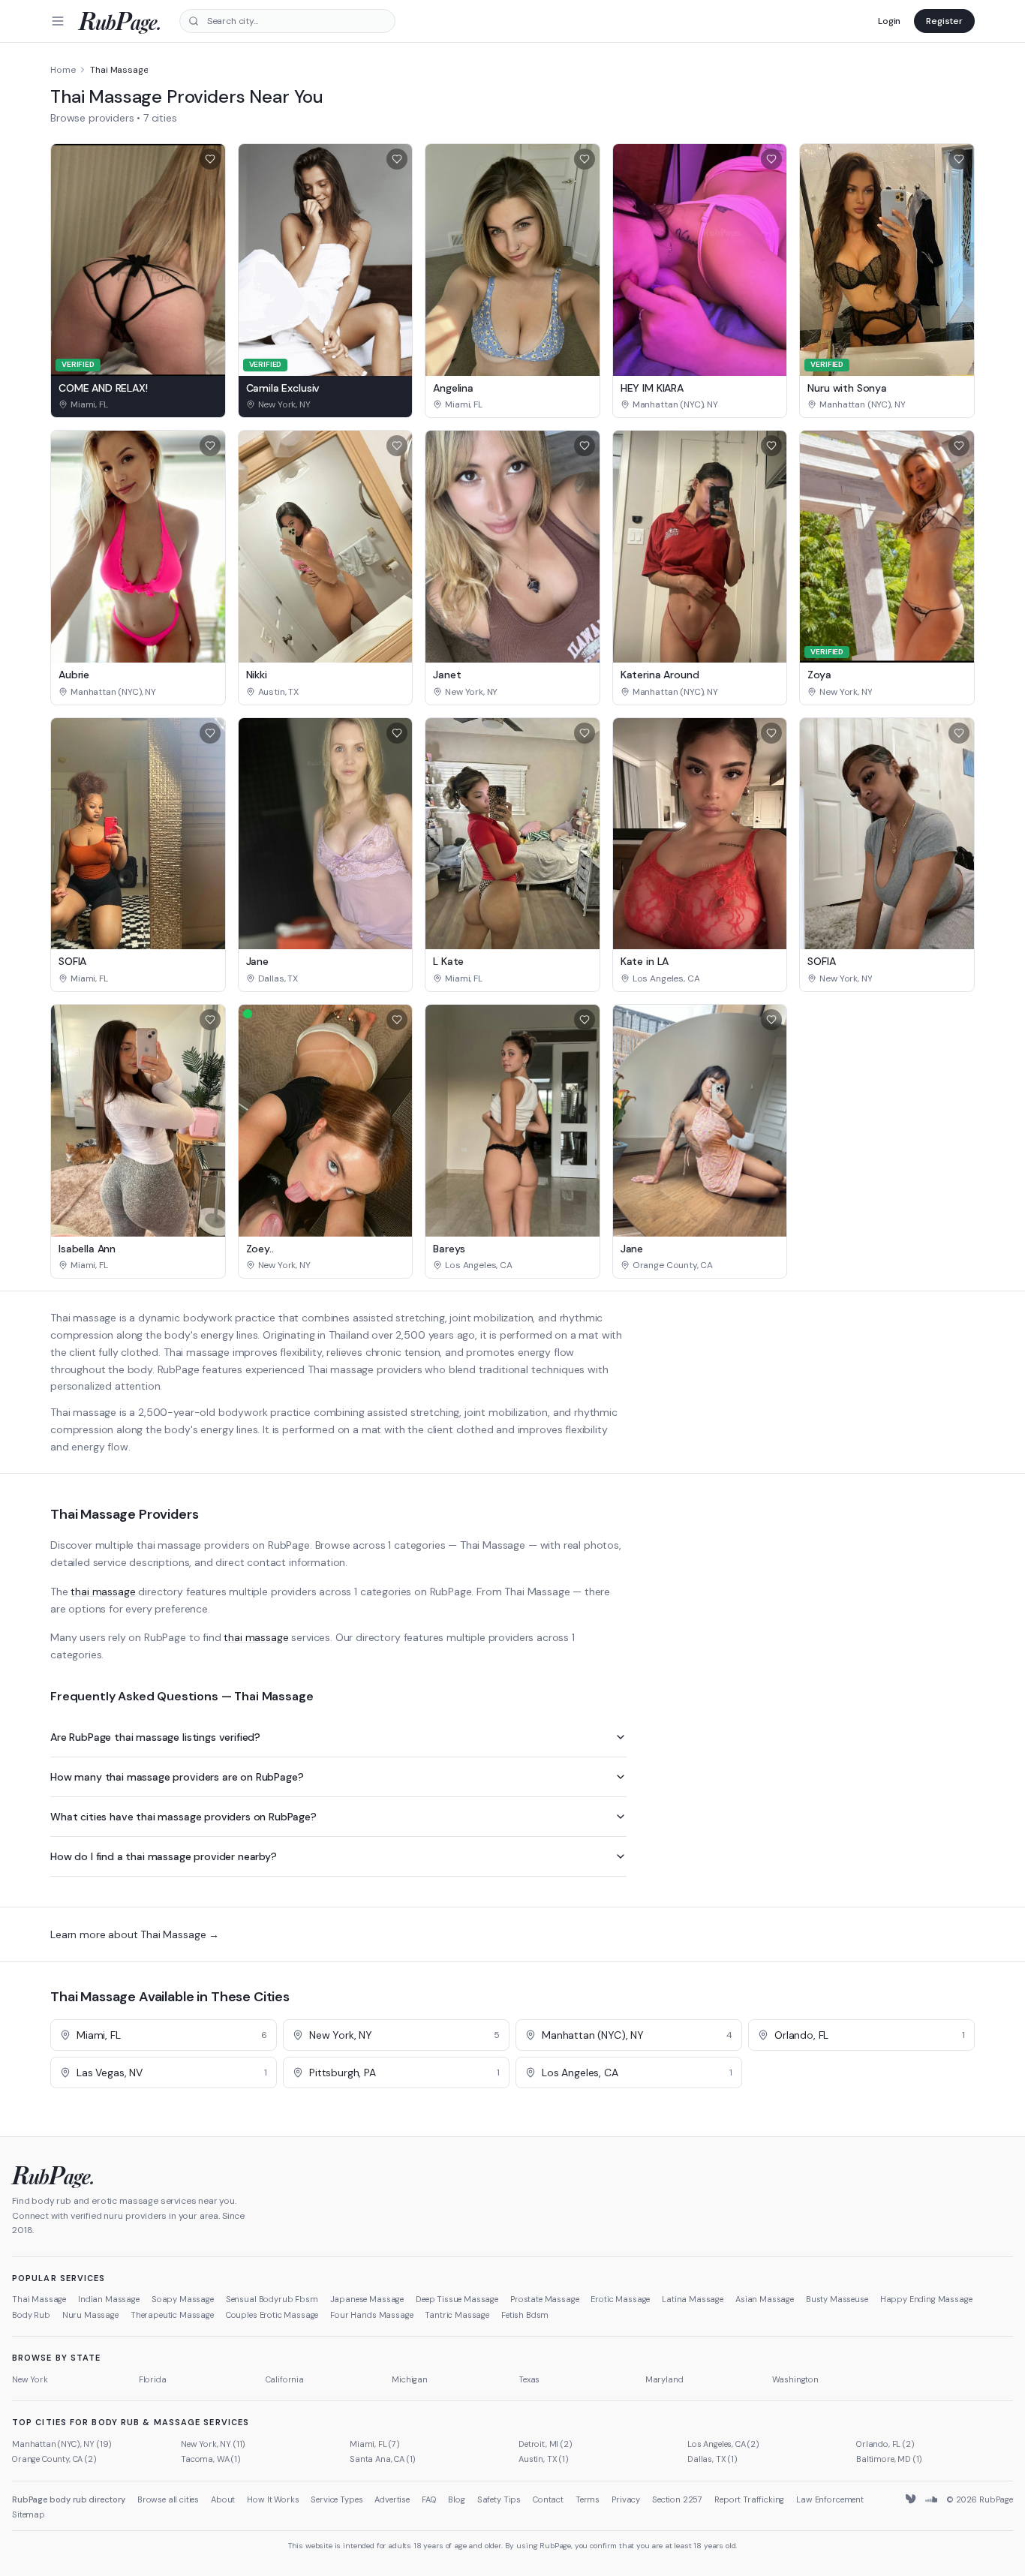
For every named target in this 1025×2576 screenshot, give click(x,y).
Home (63, 70)
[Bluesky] (912, 2499)
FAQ (429, 2499)
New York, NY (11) (213, 2444)
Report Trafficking (749, 2499)
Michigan (410, 2379)
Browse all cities (168, 2499)
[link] (138, 404)
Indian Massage (109, 2299)
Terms (588, 2499)
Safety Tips (499, 2499)
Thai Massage (39, 2299)
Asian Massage (765, 2299)
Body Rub (31, 2315)
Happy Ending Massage (926, 2299)
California (285, 2379)
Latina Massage (693, 2299)
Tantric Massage (457, 2315)
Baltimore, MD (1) (889, 2459)
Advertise (392, 2499)
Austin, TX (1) (544, 2459)
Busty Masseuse (837, 2299)
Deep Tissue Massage (457, 2299)
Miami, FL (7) (375, 2444)
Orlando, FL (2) (885, 2444)
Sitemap (29, 2514)
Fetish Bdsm (525, 2315)
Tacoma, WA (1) (211, 2459)
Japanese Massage (367, 2299)
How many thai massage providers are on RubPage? (177, 1777)
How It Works (273, 2499)
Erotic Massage (620, 2299)
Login (889, 21)
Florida (153, 2379)
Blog (456, 2499)
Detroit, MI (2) (546, 2444)
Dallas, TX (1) (712, 2459)
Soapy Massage (183, 2299)
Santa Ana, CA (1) (383, 2459)
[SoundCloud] (931, 2499)
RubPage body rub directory (69, 2499)
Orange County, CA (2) (54, 2459)
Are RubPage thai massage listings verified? (155, 1737)
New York (30, 2379)
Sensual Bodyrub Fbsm (272, 2299)
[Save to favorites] (210, 159)
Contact (548, 2499)
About (223, 2499)
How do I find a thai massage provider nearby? (164, 1856)
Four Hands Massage (371, 2315)
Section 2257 (677, 2499)
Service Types (337, 2499)
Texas (529, 2379)
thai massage (103, 1592)
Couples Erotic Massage (272, 2315)
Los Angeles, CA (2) (723, 2444)
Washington (795, 2379)
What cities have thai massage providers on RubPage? (183, 1817)
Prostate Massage (544, 2299)
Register (944, 21)
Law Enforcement (830, 2499)
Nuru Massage (90, 2315)
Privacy (626, 2499)
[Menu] (58, 21)
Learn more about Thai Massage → (135, 1934)
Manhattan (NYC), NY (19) (62, 2444)
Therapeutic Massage (172, 2315)
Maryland (664, 2379)
